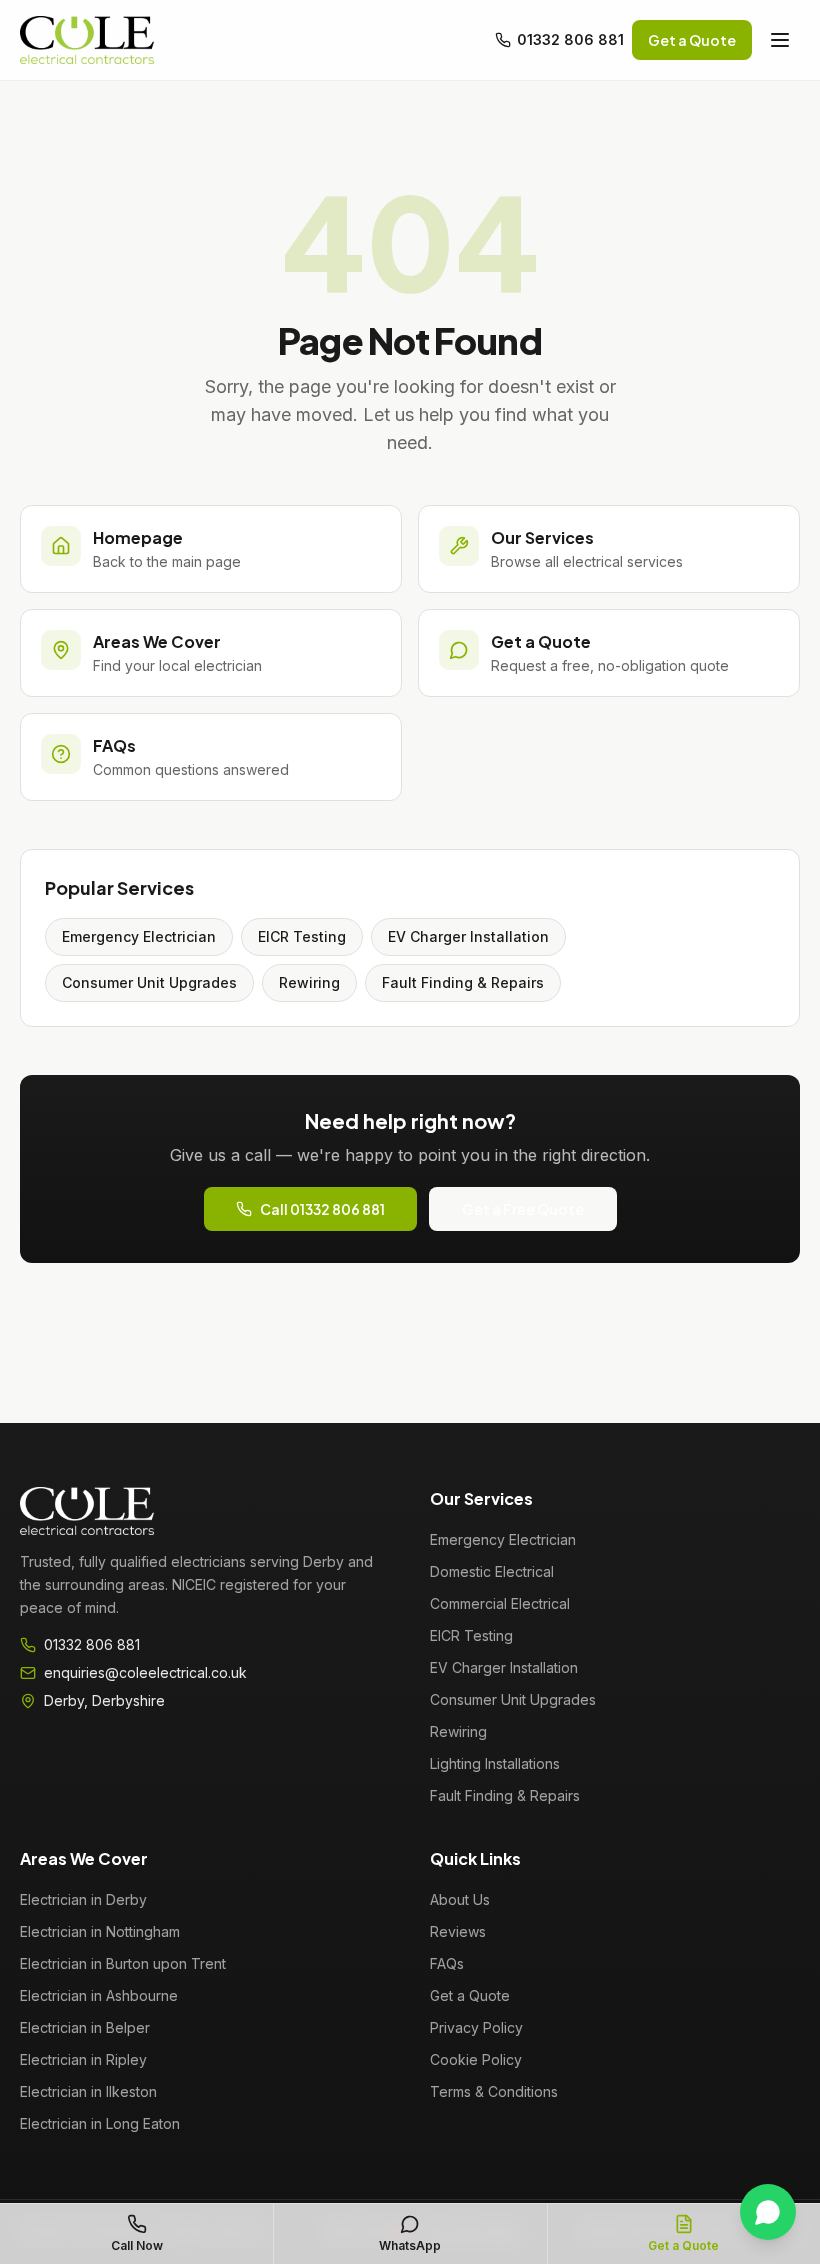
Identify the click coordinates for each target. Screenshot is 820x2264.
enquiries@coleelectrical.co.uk (145, 1672)
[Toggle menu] (780, 40)
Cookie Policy (476, 2059)
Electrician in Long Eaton (100, 2123)
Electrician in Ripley (83, 2059)
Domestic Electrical (492, 1571)
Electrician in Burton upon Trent (123, 1963)
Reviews (458, 1931)
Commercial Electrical (500, 1603)
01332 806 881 (570, 39)
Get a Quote (692, 40)
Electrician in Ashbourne (99, 1995)
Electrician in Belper (85, 2027)
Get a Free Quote (523, 1209)
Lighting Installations (495, 1763)
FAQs (447, 1963)
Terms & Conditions (494, 2091)
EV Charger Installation (468, 936)
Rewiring (309, 982)
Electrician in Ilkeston (88, 2091)
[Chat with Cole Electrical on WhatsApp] (768, 2212)
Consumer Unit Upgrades (149, 982)
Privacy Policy (476, 2027)
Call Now (137, 2245)
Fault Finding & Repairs (463, 982)
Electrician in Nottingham (100, 1931)
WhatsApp (410, 2245)
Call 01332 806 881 (322, 1209)
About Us (460, 1899)
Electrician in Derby (83, 1899)
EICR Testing (302, 936)
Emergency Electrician (139, 936)
